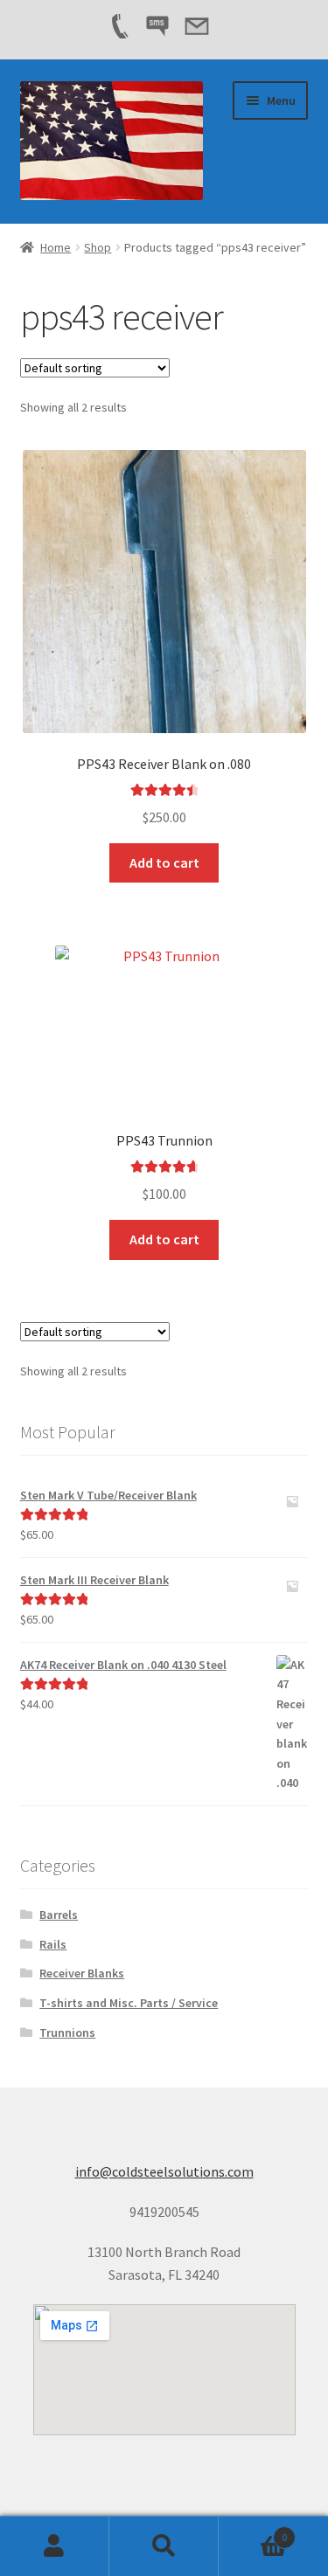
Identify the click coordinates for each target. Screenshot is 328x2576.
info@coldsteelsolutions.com (164, 2171)
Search (164, 2546)
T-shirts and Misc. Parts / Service (129, 2003)
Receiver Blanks (82, 1973)
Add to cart (164, 862)
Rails (53, 1944)
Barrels (59, 1915)
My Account (55, 2546)
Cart (253, 2531)
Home (56, 247)
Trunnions (67, 2032)
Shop (98, 247)
